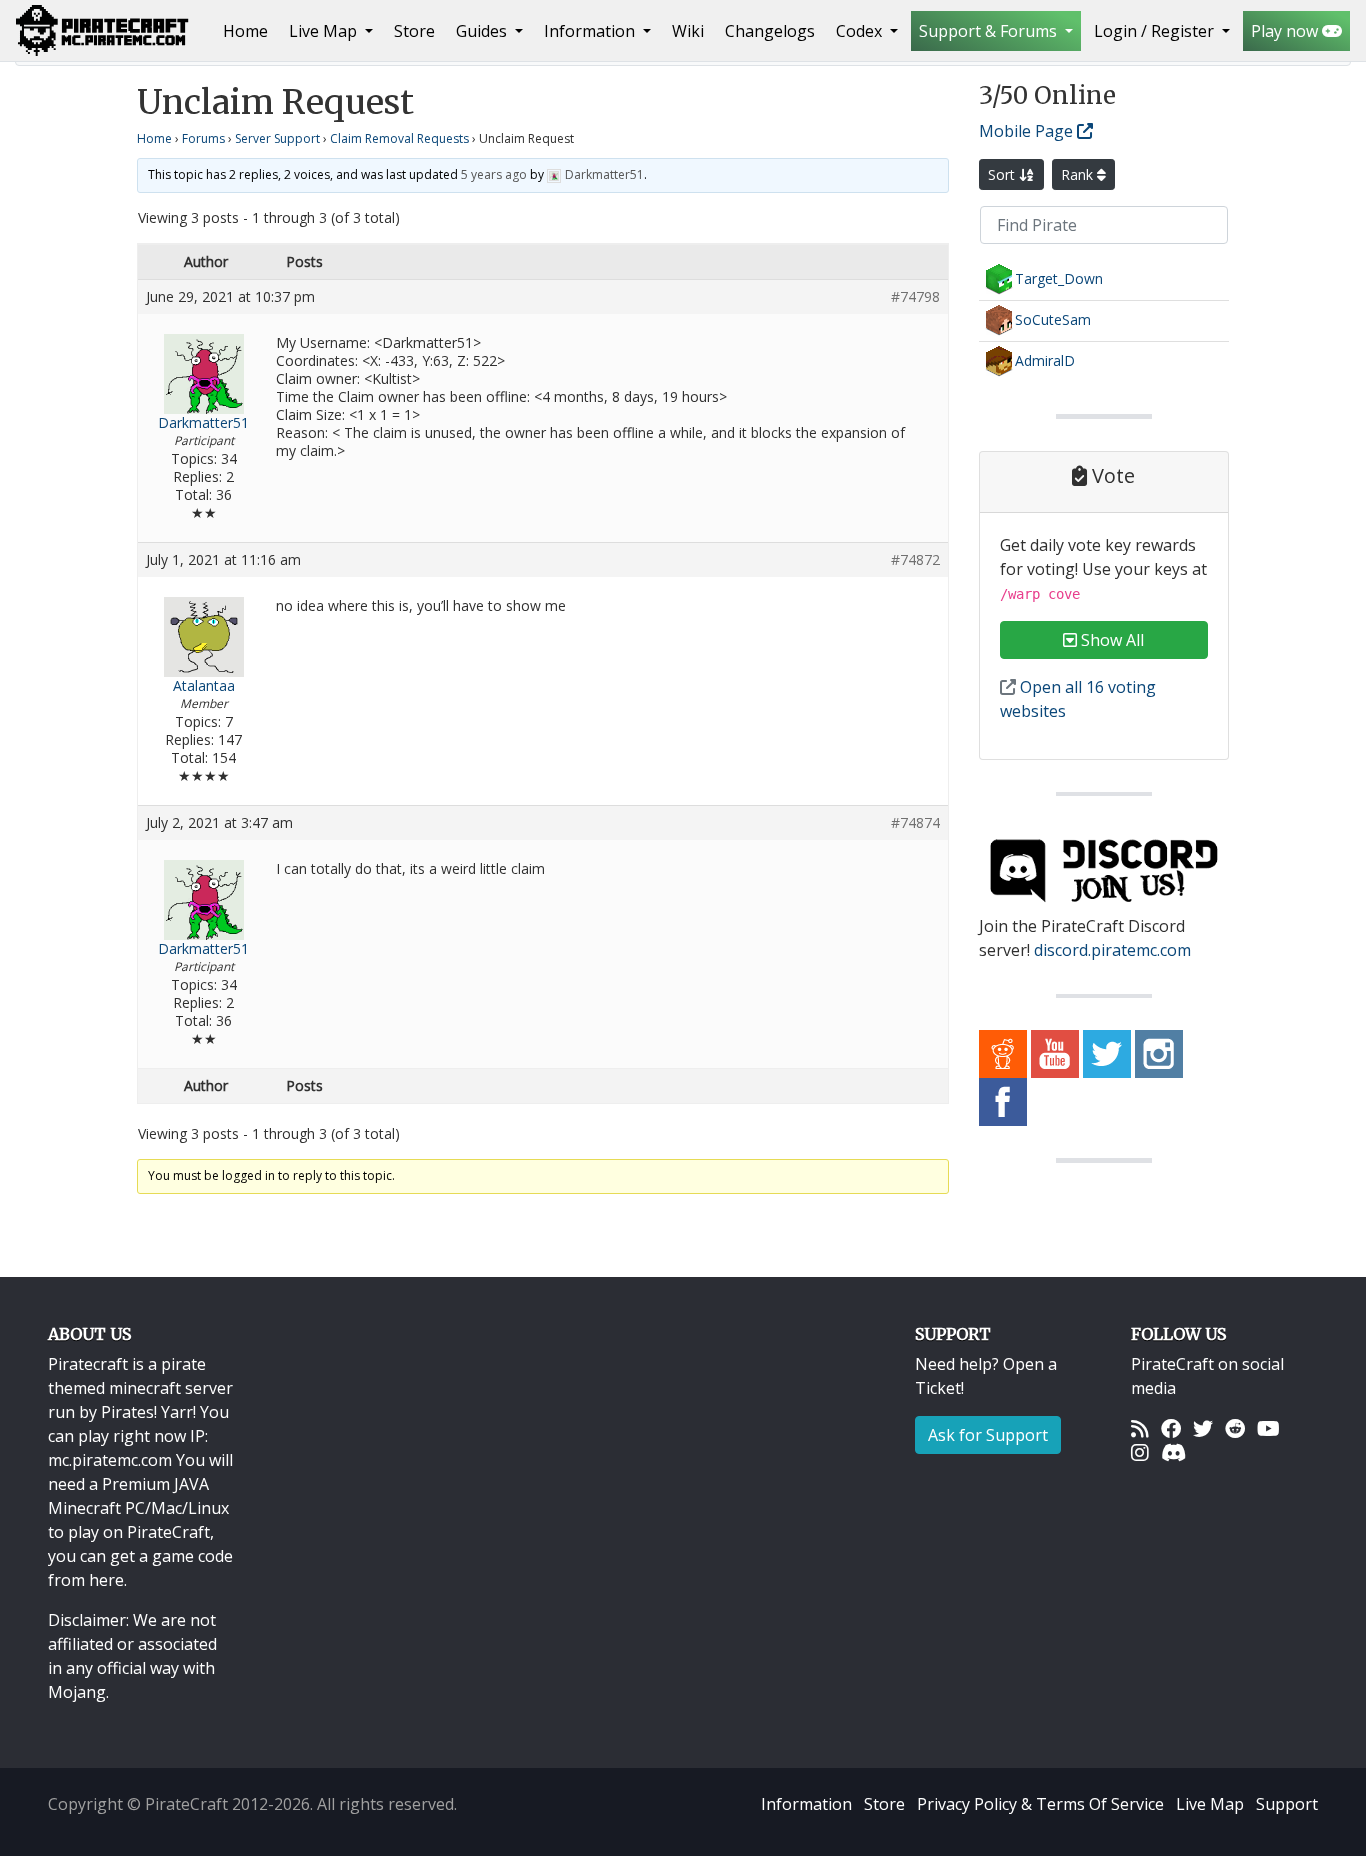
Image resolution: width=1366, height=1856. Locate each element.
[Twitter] (1203, 1428)
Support (1287, 1804)
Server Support (277, 138)
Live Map (1210, 1804)
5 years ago (494, 174)
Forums (203, 138)
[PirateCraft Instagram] (1159, 1053)
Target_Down (1059, 278)
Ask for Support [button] (988, 1435)
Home (249, 30)
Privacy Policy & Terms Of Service (1040, 1804)
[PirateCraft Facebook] (1003, 1101)
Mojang (77, 1692)
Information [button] (591, 31)
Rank (1079, 174)
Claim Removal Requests (399, 138)
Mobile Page (1028, 131)
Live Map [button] (325, 31)
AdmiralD (1045, 360)
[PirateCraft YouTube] (1055, 1053)
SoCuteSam (1053, 319)
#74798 (915, 297)
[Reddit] (1235, 1428)
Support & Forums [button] (990, 31)
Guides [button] (483, 31)
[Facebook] (1171, 1428)
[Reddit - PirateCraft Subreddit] (1003, 1053)
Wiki (688, 31)
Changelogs (770, 31)
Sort (1003, 174)
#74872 (915, 560)
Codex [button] (861, 31)
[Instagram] (1140, 1452)
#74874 (915, 823)
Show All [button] (1110, 640)
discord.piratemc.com (1112, 950)
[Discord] (1173, 1452)
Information (806, 1804)
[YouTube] (1268, 1428)
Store (414, 31)
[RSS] (1140, 1428)
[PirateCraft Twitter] (1107, 1053)
